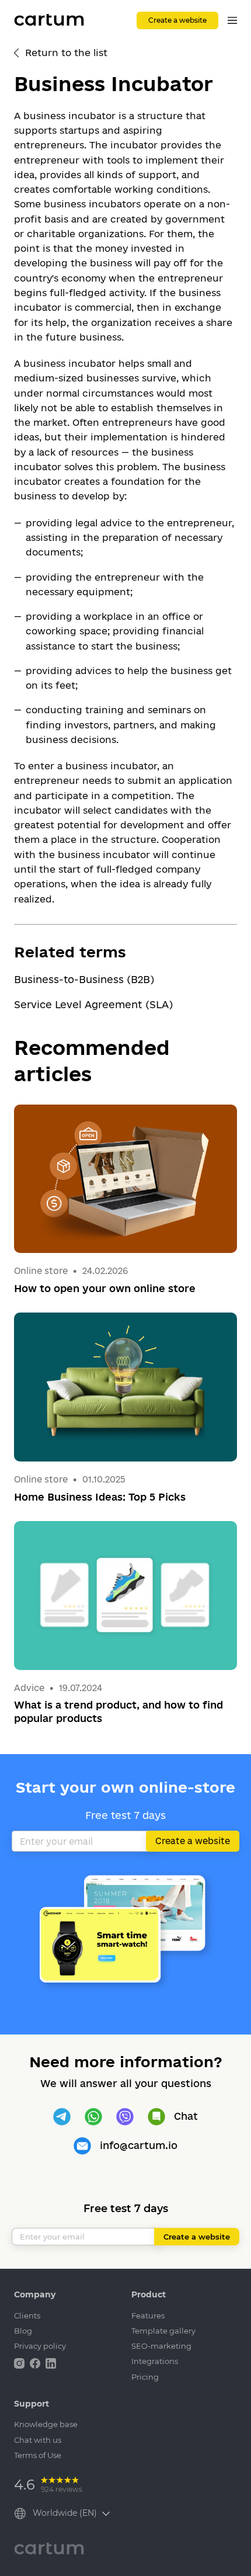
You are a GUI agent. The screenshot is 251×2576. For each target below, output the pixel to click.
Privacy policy (40, 2346)
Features (148, 2315)
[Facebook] (36, 2362)
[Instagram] (20, 2362)
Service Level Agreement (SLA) (93, 1004)
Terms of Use (38, 2455)
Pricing (145, 2377)
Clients (27, 2315)
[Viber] (125, 2117)
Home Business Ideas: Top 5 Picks (100, 1497)
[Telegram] (62, 2117)
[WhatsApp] (93, 2117)
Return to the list (66, 53)
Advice (30, 1688)
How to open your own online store (105, 1288)
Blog (23, 2331)
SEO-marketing (161, 2346)
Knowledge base (46, 2424)
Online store (41, 1271)
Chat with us (38, 2440)
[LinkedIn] (51, 2362)
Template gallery (163, 2331)
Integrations (155, 2361)
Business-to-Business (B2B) (84, 979)
